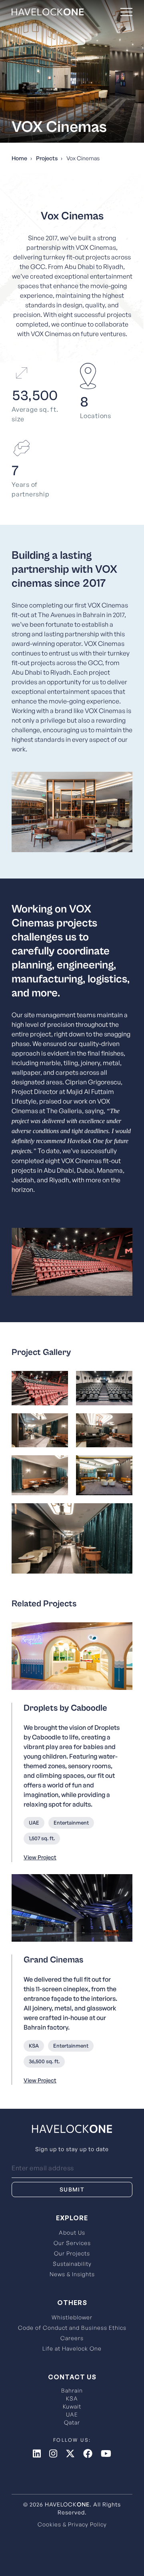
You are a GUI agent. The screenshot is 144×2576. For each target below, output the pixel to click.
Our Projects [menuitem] (72, 2253)
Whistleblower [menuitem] (72, 2317)
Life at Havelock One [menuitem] (72, 2348)
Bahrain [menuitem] (72, 2390)
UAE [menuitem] (72, 2414)
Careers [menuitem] (72, 2338)
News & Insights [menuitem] (72, 2274)
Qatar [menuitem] (72, 2422)
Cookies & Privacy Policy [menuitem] (72, 2524)
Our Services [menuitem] (72, 2243)
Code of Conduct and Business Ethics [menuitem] (72, 2328)
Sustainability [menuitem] (72, 2264)
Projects (47, 158)
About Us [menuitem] (72, 2232)
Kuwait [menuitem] (72, 2406)
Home (19, 158)
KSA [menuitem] (72, 2398)
